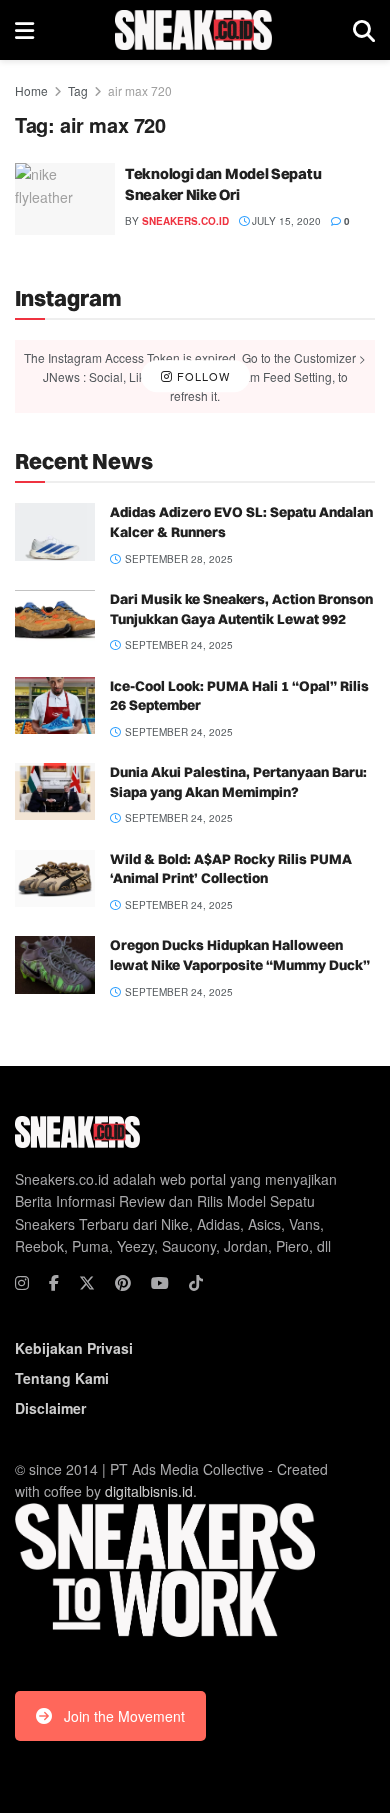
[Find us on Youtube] (160, 1283)
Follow (201, 376)
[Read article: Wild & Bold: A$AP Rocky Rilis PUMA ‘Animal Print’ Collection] (55, 878)
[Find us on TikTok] (196, 1283)
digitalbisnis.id (149, 1491)
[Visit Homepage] (193, 30)
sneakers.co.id (185, 221)
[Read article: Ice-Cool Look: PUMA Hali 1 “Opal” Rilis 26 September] (55, 705)
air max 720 (140, 90)
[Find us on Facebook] (54, 1283)
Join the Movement (124, 1716)
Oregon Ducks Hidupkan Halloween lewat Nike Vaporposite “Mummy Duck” (240, 955)
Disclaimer (50, 1408)
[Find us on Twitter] (87, 1283)
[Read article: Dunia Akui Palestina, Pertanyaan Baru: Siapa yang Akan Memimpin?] (55, 791)
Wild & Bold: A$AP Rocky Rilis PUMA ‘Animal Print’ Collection (231, 869)
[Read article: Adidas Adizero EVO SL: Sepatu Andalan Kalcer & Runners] (55, 531)
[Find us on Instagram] (22, 1283)
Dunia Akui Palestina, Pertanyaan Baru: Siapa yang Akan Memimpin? (238, 782)
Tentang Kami (62, 1378)
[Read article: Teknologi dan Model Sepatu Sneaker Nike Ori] (65, 199)
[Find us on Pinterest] (123, 1283)
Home (31, 90)
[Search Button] (364, 30)
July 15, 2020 (285, 221)
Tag (78, 90)
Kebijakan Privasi (74, 1348)
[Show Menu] (24, 30)
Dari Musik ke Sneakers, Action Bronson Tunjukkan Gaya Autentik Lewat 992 (241, 609)
